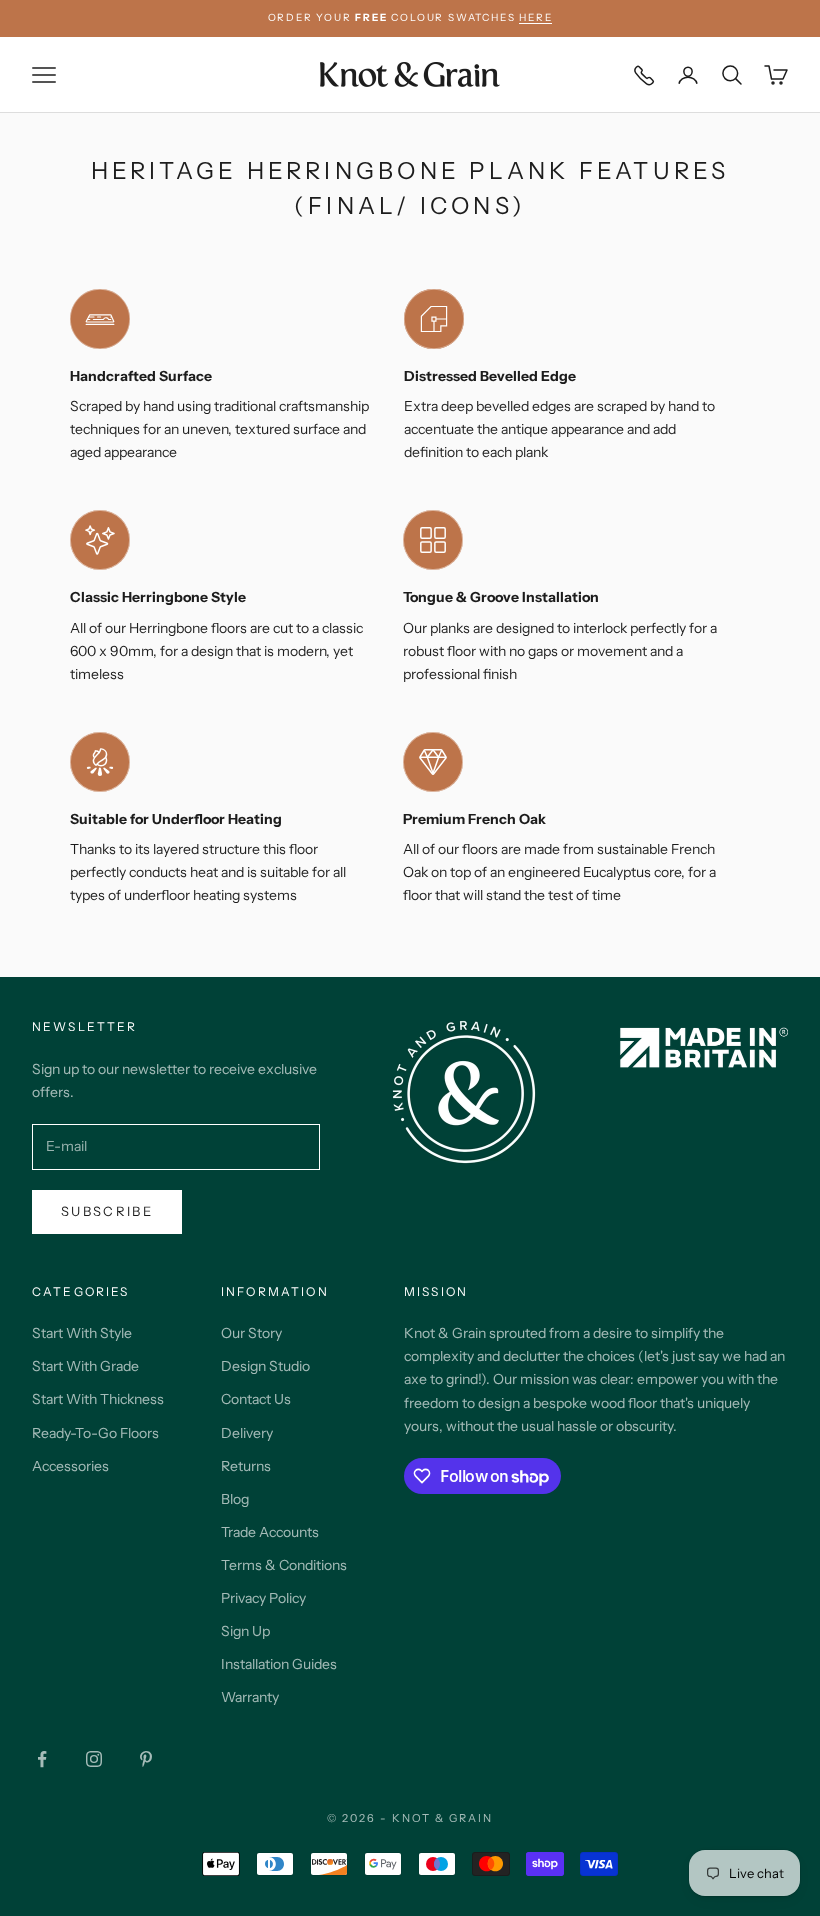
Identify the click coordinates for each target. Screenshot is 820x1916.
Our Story (251, 1333)
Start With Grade (85, 1366)
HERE (535, 17)
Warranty (250, 1697)
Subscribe (107, 1211)
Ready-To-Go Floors (95, 1433)
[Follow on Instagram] (94, 1759)
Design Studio (265, 1366)
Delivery (247, 1433)
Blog (235, 1499)
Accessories (70, 1466)
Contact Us (256, 1399)
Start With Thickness (98, 1399)
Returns (246, 1466)
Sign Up (245, 1631)
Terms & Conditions (284, 1565)
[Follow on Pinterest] (146, 1759)
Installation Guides (279, 1664)
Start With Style (82, 1333)
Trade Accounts (270, 1532)
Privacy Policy (263, 1598)
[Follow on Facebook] (42, 1759)
